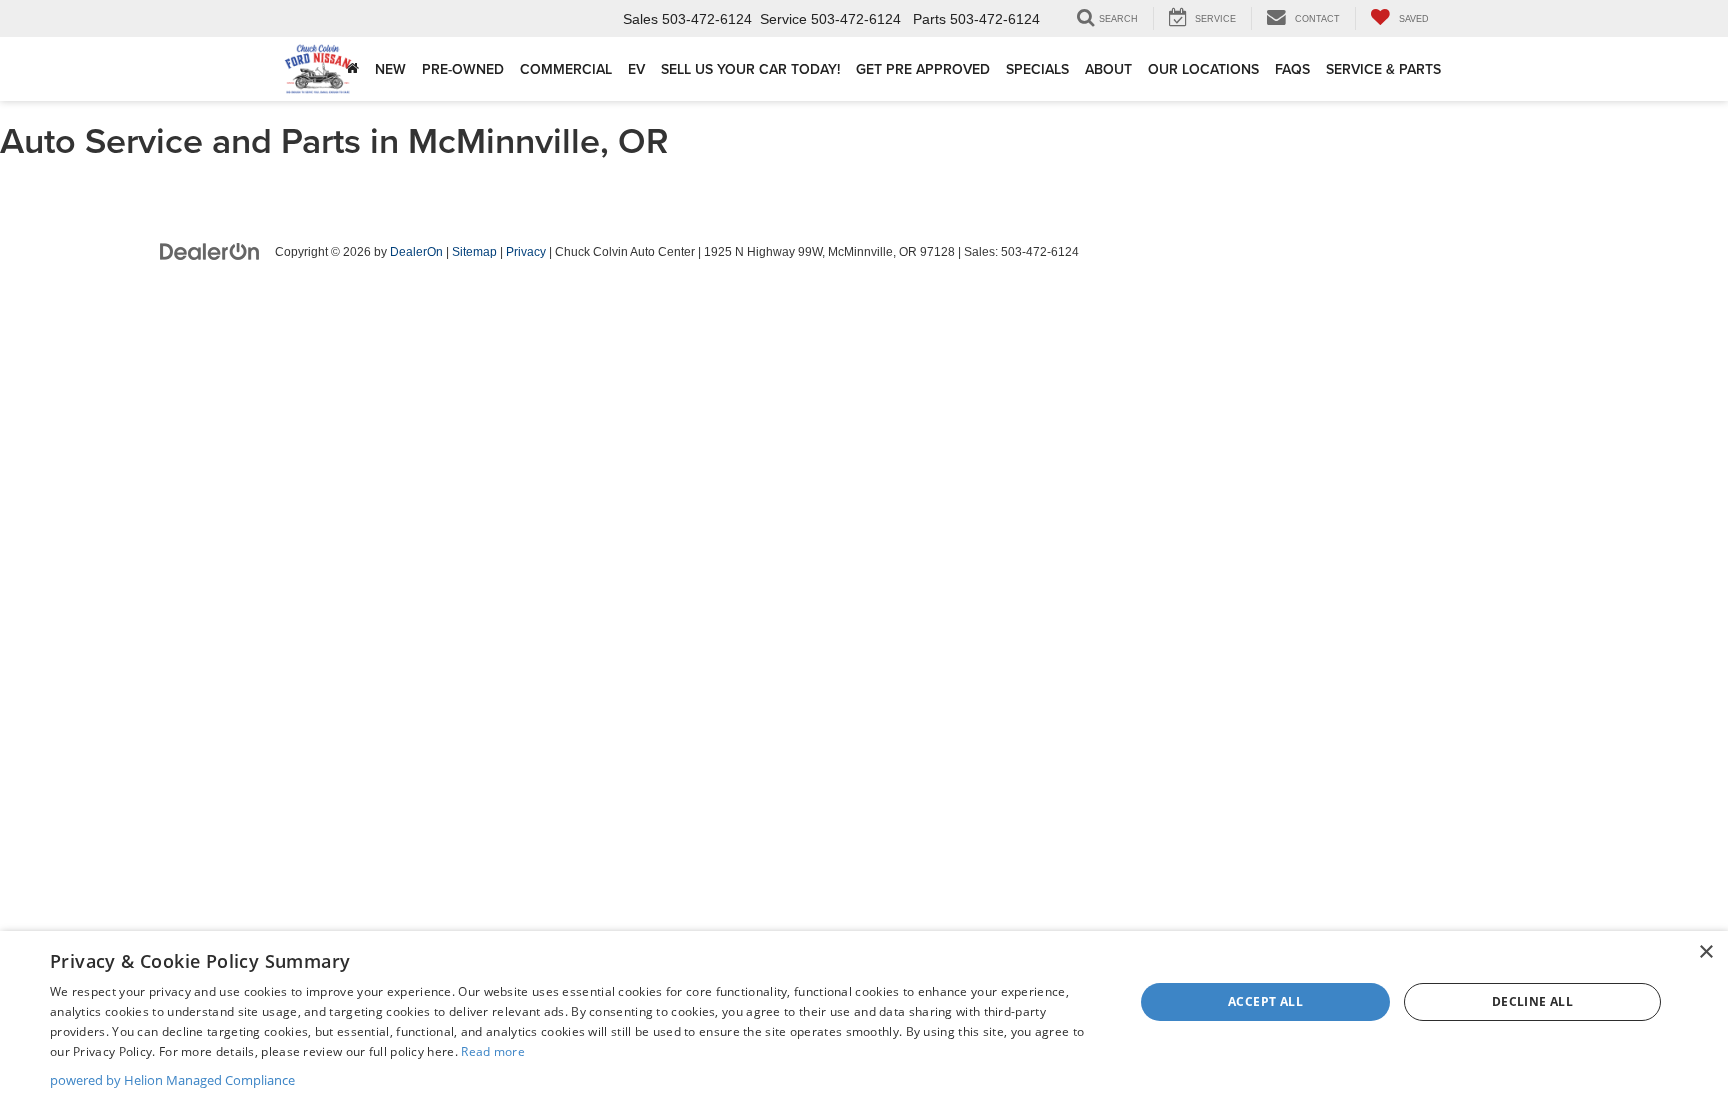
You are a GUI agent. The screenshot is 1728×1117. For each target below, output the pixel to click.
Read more (493, 1051)
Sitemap (474, 252)
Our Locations (1203, 69)
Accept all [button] (1265, 1001)
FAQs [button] (1292, 69)
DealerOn (416, 252)
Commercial (566, 69)
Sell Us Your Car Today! (750, 69)
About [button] (1108, 69)
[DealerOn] (210, 251)
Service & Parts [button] (1383, 69)
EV (636, 69)
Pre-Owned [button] (463, 69)
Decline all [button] (1532, 1001)
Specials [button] (1037, 69)
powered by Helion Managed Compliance (172, 1080)
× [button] (1705, 952)
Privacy (526, 252)
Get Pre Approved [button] (923, 69)
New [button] (390, 69)
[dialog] (864, 1024)
